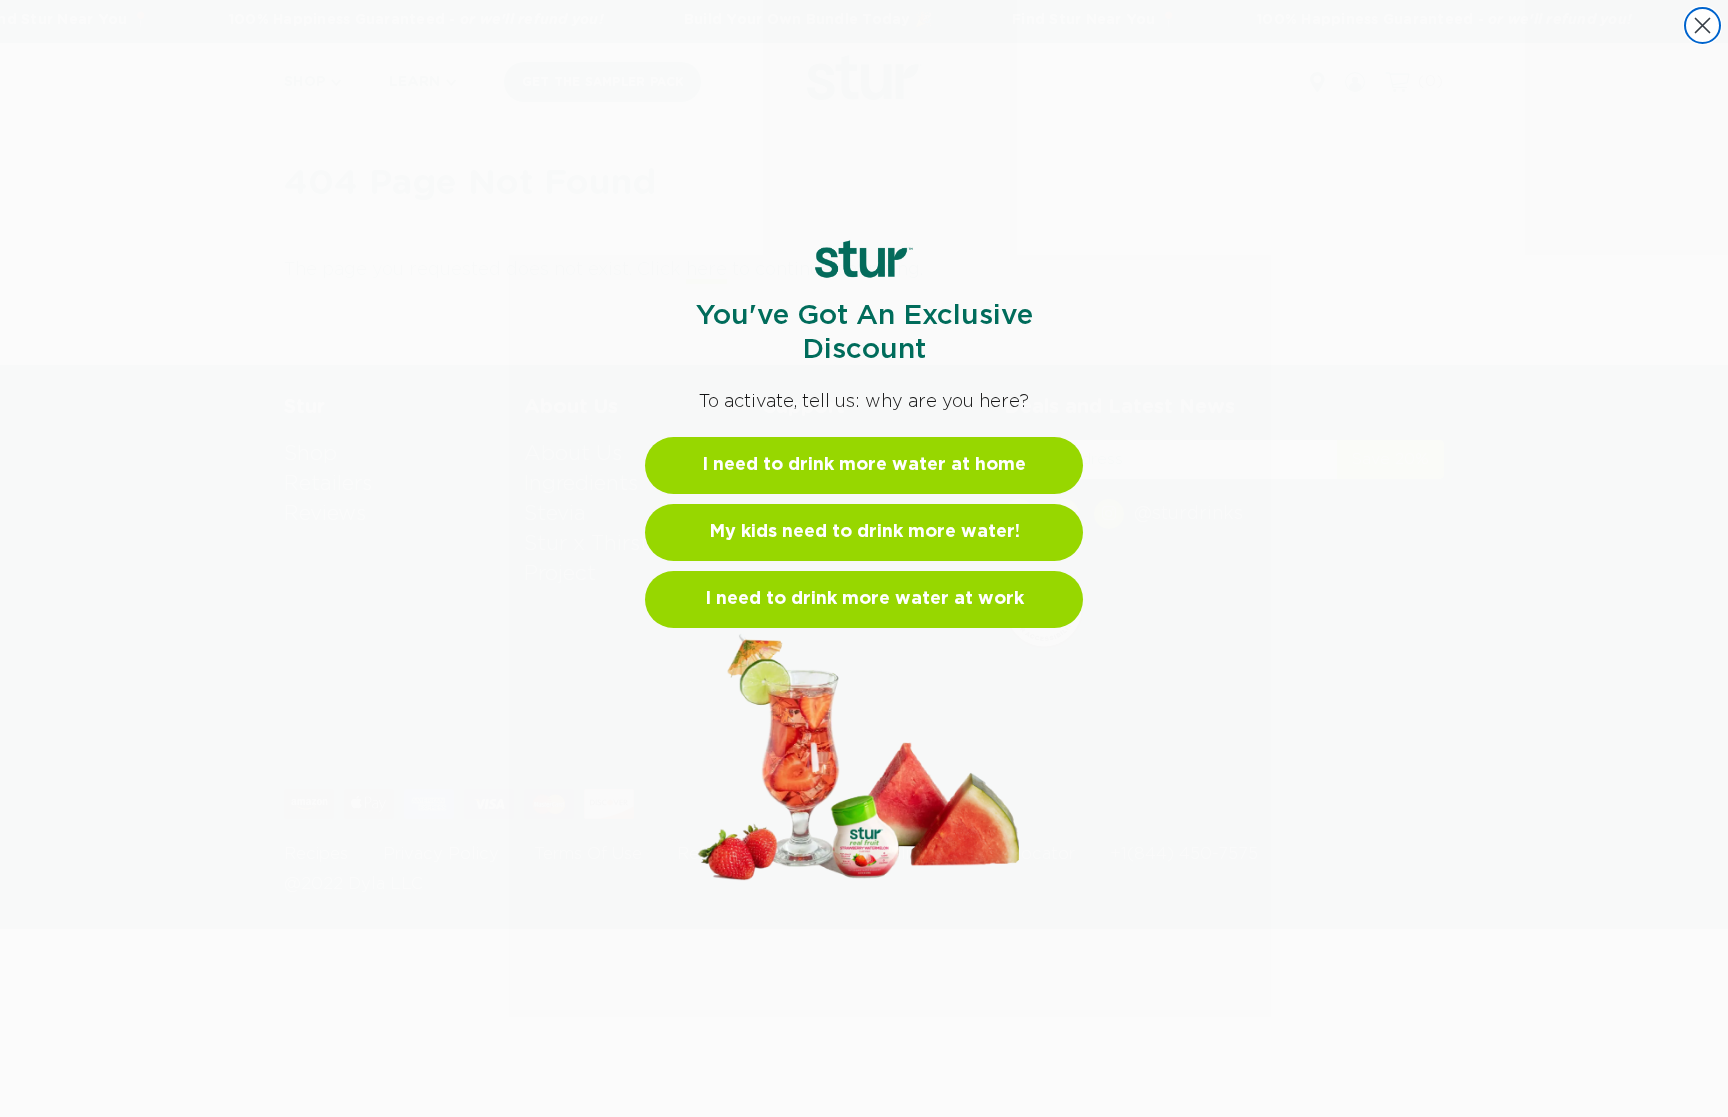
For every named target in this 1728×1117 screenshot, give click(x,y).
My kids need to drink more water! (864, 532)
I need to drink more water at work (864, 599)
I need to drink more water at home (864, 465)
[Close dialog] (1702, 25)
